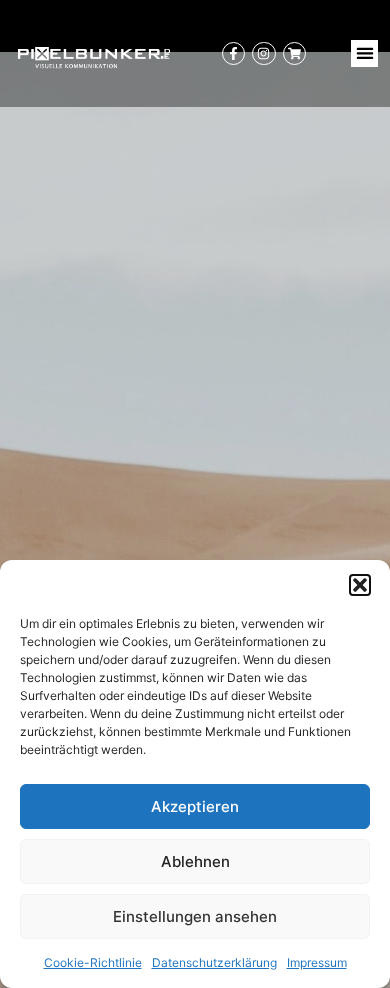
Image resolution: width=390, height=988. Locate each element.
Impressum (317, 962)
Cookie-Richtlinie (93, 962)
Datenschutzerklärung (214, 962)
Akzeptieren (195, 806)
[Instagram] (263, 53)
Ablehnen (195, 861)
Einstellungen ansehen (195, 916)
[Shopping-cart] (294, 53)
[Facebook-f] (233, 53)
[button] (360, 585)
